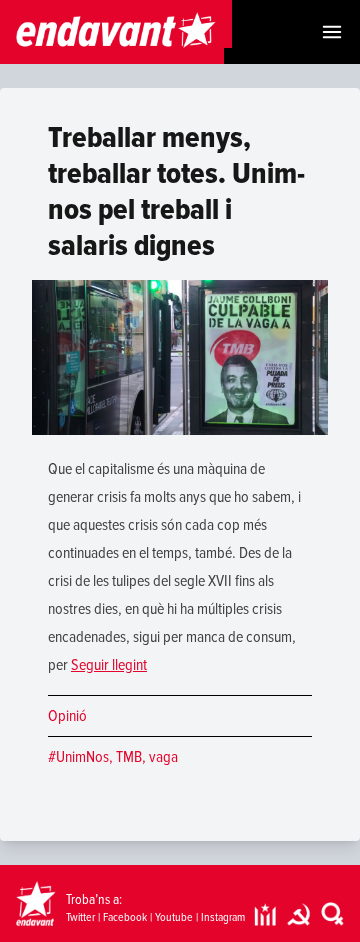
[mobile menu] (332, 32)
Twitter (80, 917)
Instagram (223, 917)
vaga (163, 757)
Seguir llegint (109, 665)
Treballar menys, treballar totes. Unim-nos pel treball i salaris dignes (176, 191)
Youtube (174, 917)
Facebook (125, 917)
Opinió (67, 716)
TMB (129, 757)
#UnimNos (78, 757)
